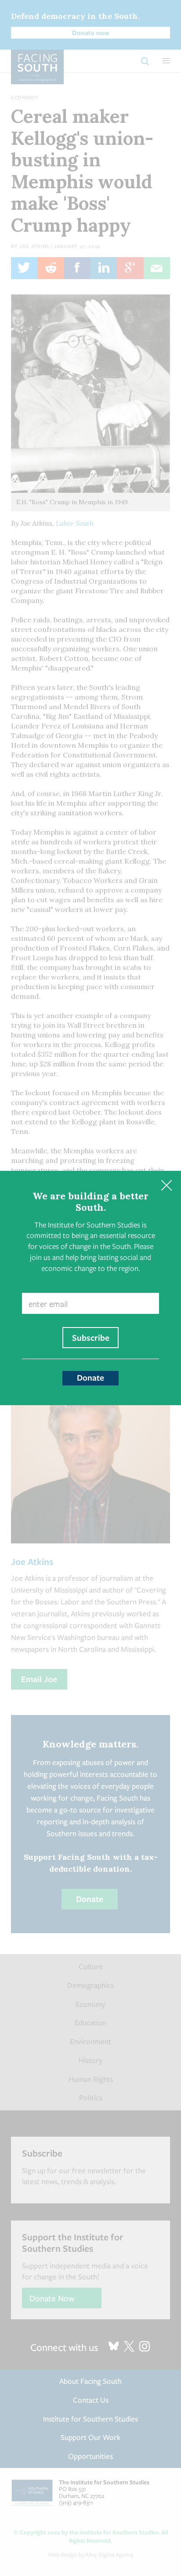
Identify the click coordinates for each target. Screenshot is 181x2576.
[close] (166, 1186)
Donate (90, 1378)
